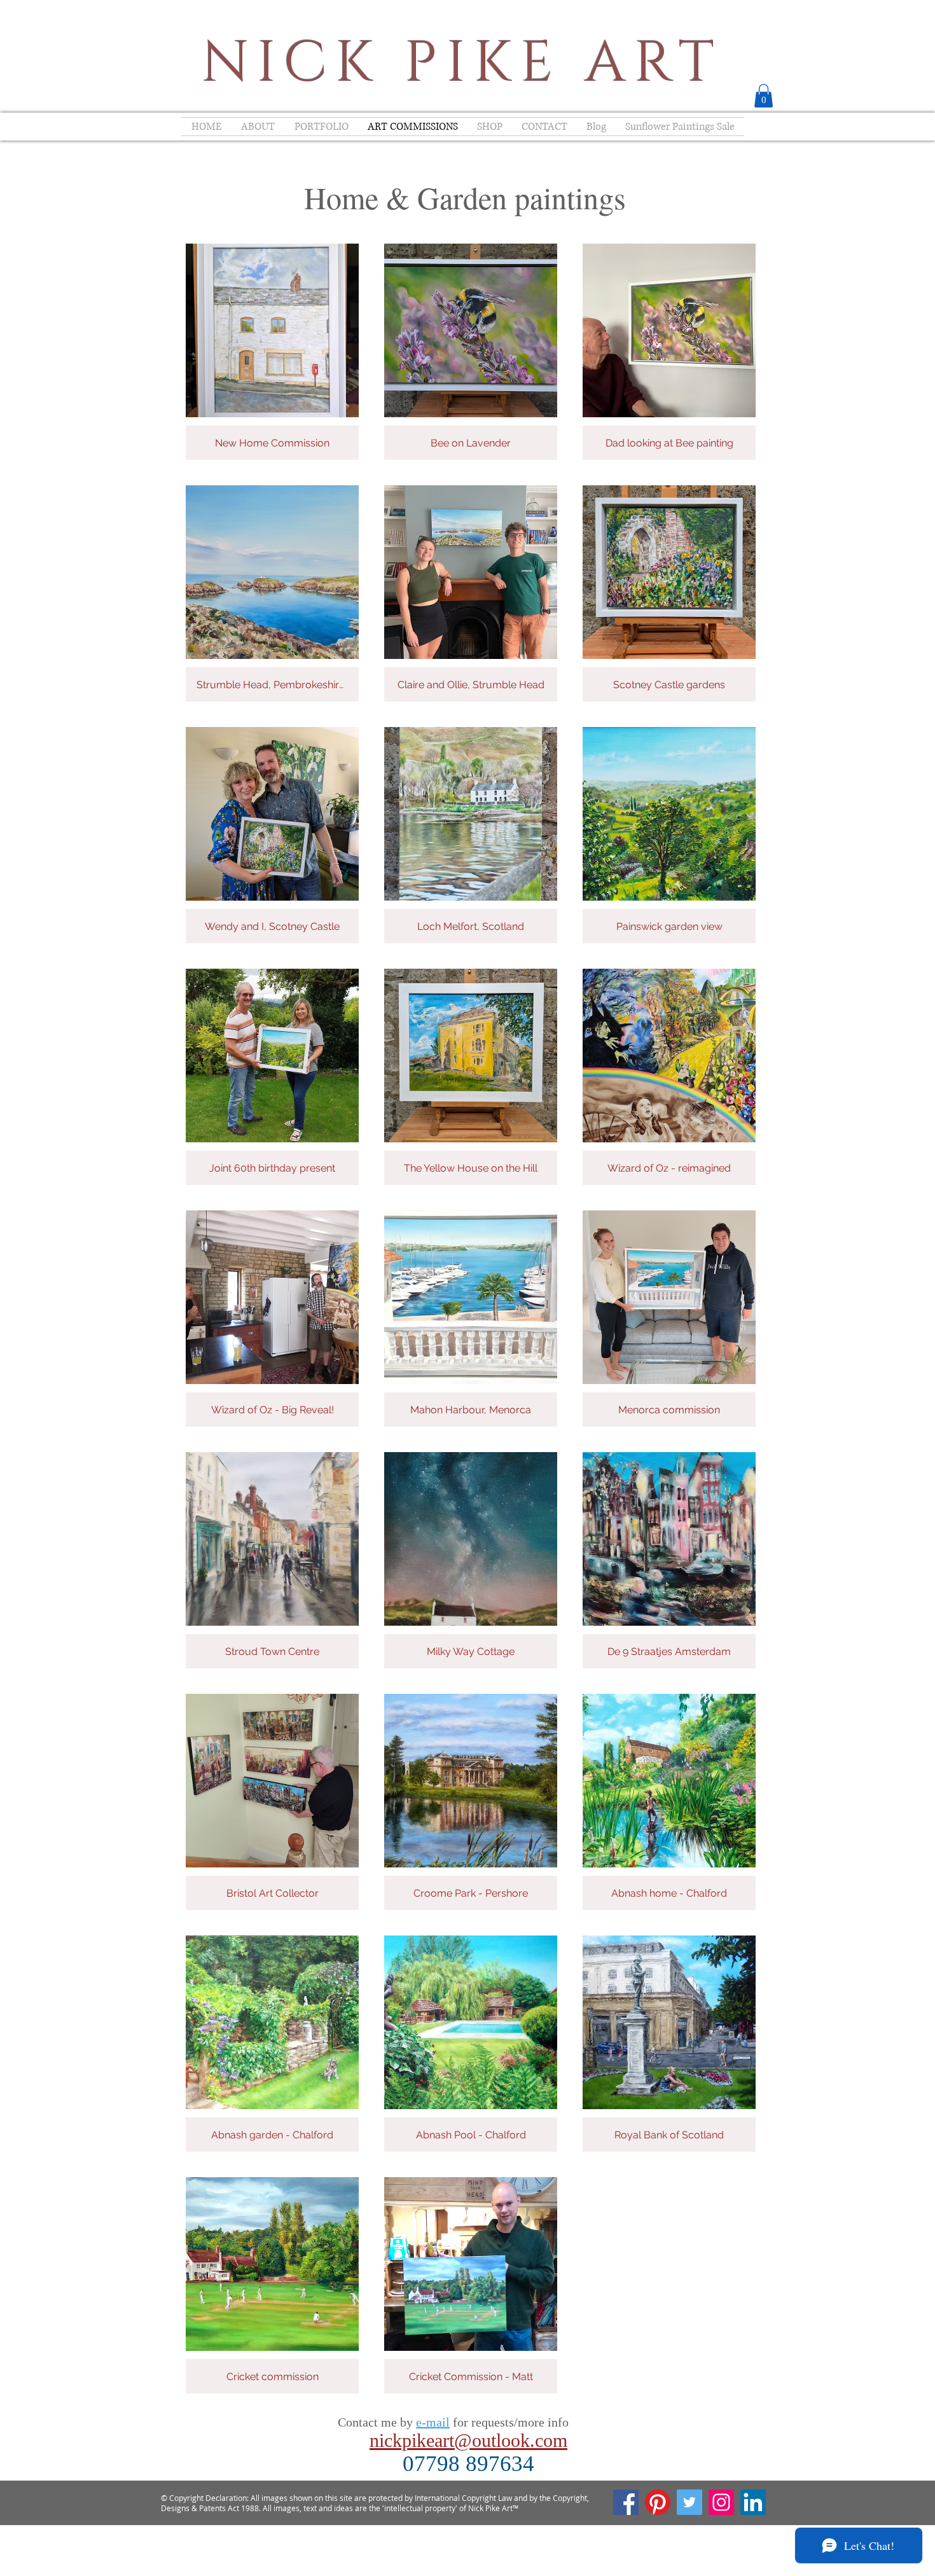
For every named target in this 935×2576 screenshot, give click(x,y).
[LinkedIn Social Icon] (753, 2502)
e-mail (433, 2422)
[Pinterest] (658, 2502)
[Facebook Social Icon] (626, 2502)
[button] (764, 96)
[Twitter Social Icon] (689, 2502)
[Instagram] (721, 2502)
